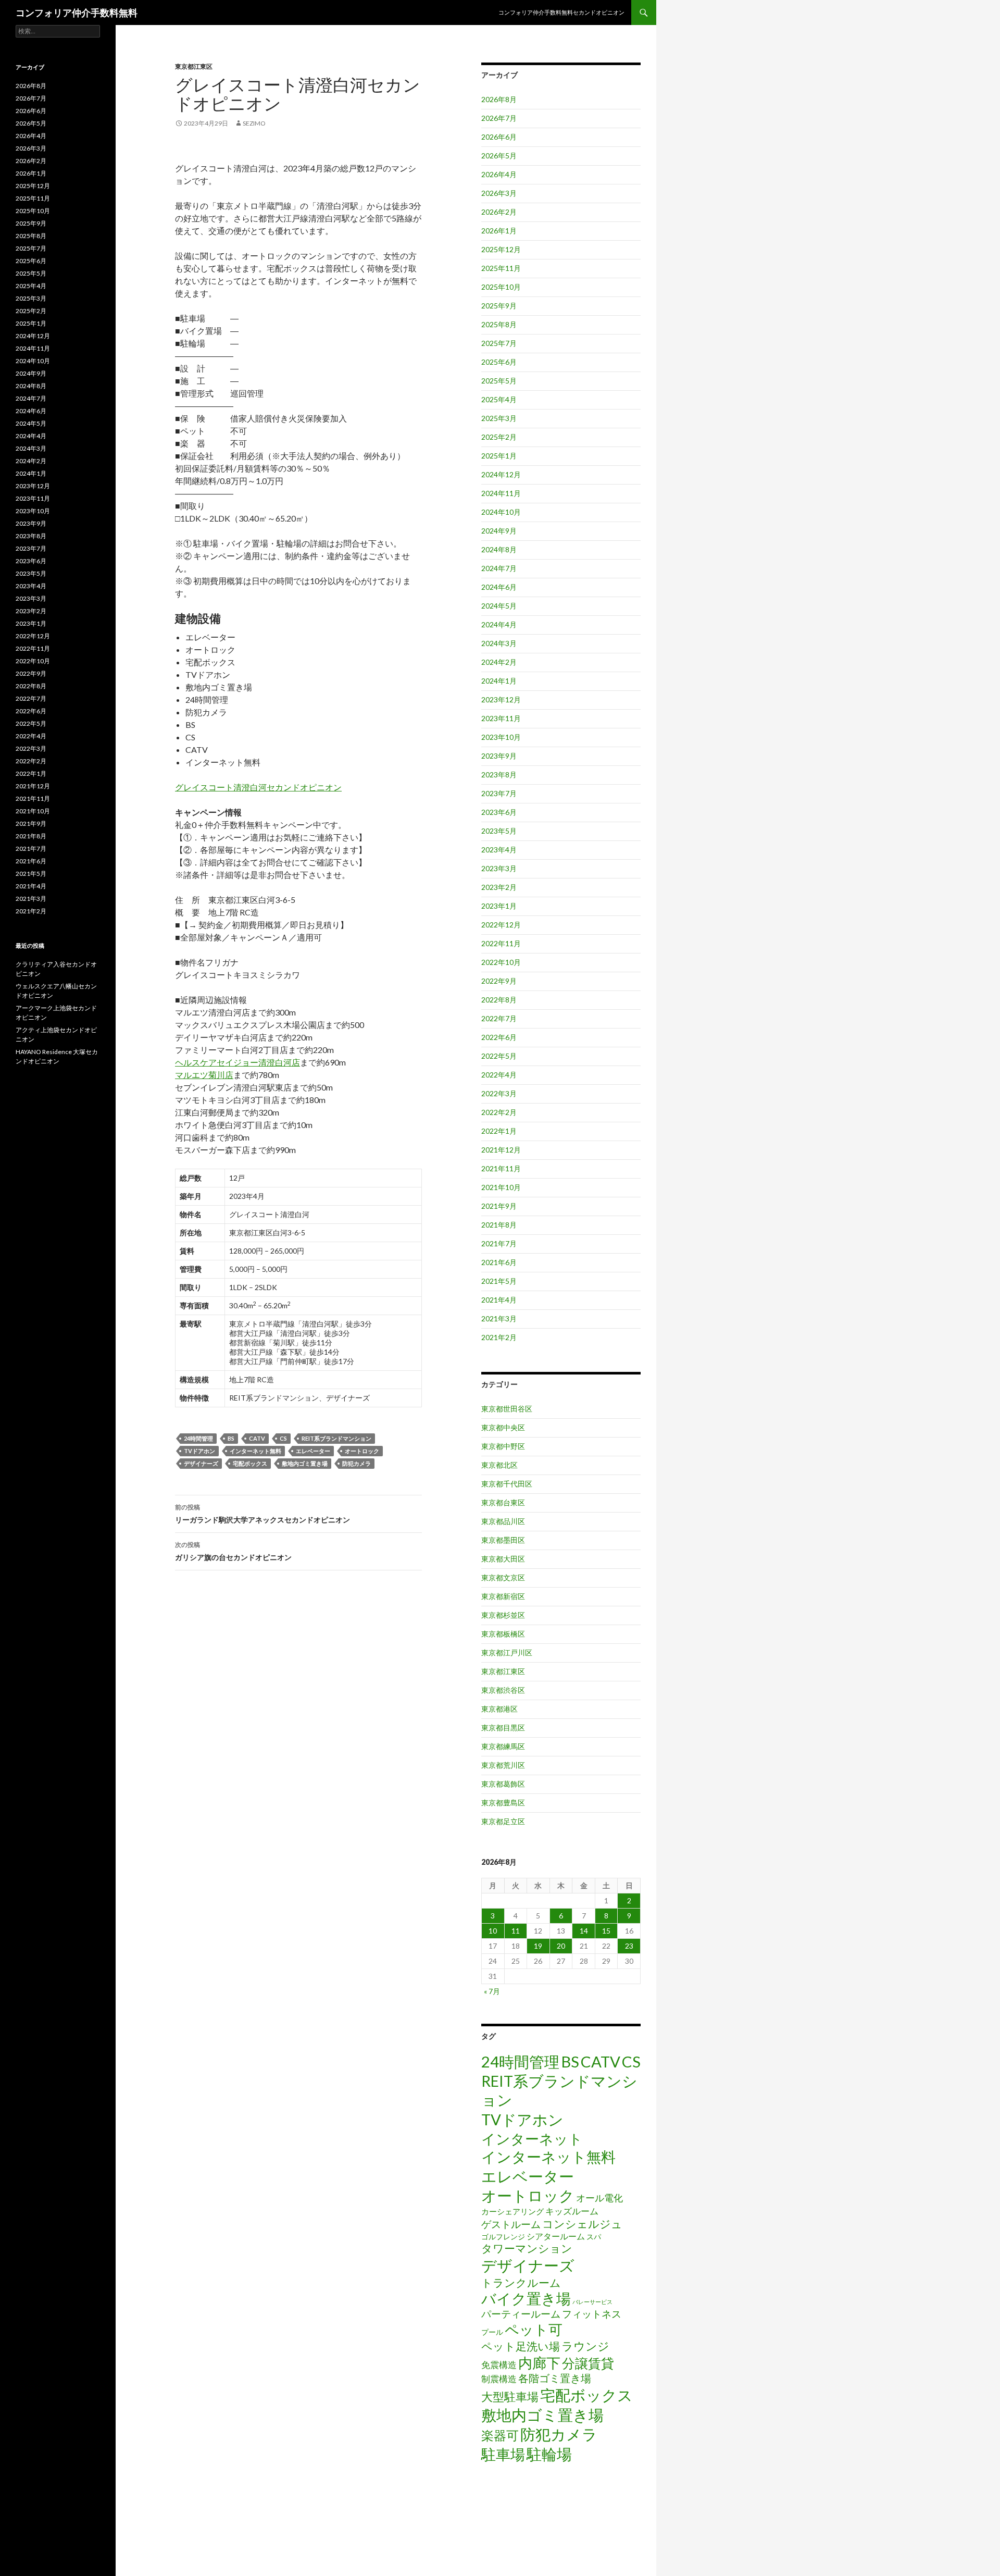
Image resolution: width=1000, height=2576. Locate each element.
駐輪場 (549, 2454)
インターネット (532, 2139)
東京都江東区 (194, 66)
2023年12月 (501, 699)
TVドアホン (199, 1451)
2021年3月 (499, 1318)
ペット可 (534, 2329)
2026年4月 (499, 174)
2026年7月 (499, 118)
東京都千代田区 (507, 1484)
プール (492, 2332)
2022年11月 (501, 943)
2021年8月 (499, 1225)
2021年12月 (501, 1150)
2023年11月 (501, 718)
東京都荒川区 (503, 1765)
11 (516, 1931)
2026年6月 (499, 137)
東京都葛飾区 (503, 1784)
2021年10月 (501, 1187)
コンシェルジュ (582, 2224)
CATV (257, 1438)
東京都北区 (499, 1465)
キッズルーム (572, 2211)
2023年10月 (501, 737)
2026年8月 (499, 99)
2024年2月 (499, 662)
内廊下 (539, 2363)
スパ (594, 2237)
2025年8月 (499, 324)
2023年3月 (499, 868)
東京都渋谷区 (503, 1690)
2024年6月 (499, 587)
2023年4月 (499, 850)
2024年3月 (499, 643)
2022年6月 (499, 1037)
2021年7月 (499, 1243)
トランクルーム (521, 2282)
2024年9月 (499, 531)
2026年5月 (499, 156)
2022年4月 (499, 1075)
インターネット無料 (255, 1451)
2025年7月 (499, 343)
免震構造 (499, 2365)
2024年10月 (501, 512)
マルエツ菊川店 (204, 1075)
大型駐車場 (510, 2397)
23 (629, 1946)
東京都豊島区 (503, 1803)
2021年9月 (499, 1206)
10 (493, 1931)
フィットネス (592, 2314)
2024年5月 (499, 606)
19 (538, 1946)
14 (584, 1931)
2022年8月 (499, 1000)
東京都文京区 (503, 1577)
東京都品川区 (503, 1521)
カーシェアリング (512, 2212)
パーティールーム (521, 2314)
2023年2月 (499, 887)
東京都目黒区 (503, 1727)
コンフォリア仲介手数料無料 (77, 13)
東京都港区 (499, 1709)
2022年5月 (499, 1056)
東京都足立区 (503, 1821)
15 (606, 1931)
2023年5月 (499, 831)
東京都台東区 (503, 1502)
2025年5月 (499, 381)
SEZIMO (254, 123)
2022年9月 (499, 981)
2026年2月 (499, 212)
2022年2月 (499, 1112)
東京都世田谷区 (507, 1409)
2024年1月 (499, 681)
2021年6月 (499, 1262)
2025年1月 (499, 456)
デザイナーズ (201, 1463)
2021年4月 (499, 1300)
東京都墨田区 (503, 1540)
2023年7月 (499, 793)
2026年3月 (499, 193)
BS (231, 1438)
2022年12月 (501, 925)
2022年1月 (499, 1131)
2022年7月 (499, 1018)
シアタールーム (556, 2236)
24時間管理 (198, 1438)
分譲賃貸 (588, 2363)
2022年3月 (499, 1093)
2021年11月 (501, 1168)
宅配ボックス (250, 1463)
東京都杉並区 (503, 1615)
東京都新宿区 (503, 1596)
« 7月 (492, 1991)
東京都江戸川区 (507, 1652)
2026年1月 (499, 231)
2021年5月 (499, 1281)
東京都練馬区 (503, 1746)
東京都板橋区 (503, 1634)
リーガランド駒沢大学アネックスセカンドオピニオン (262, 1514)
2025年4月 (499, 399)
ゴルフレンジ (503, 2237)
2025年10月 (501, 287)
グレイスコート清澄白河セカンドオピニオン (258, 787)
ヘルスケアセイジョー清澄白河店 (238, 1062)
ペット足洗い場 (521, 2346)
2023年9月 (499, 756)
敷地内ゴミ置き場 (305, 1463)
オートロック (362, 1451)
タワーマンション (527, 2248)
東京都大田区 (503, 1559)
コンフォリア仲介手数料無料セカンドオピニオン (561, 12)
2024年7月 (499, 568)
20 (561, 1946)
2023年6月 (499, 812)
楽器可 (500, 2435)
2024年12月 (501, 474)
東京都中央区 (503, 1427)
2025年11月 (501, 268)
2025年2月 (499, 437)
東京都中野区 (503, 1446)
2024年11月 (501, 493)
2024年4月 (499, 624)
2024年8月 (499, 549)
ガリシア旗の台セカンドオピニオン (233, 1551)
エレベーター (313, 1451)
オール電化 (599, 2198)
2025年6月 (499, 362)
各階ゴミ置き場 (555, 2378)
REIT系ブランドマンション (336, 1438)
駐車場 (503, 2454)
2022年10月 (501, 962)
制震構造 (499, 2379)
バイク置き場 (526, 2299)
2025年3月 (499, 418)
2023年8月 (499, 775)
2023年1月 (499, 906)
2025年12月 (501, 249)
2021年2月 (499, 1337)
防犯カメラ (357, 1463)
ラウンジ (585, 2346)
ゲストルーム (511, 2224)
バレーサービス (592, 2302)
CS (283, 1438)
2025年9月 (499, 306)
